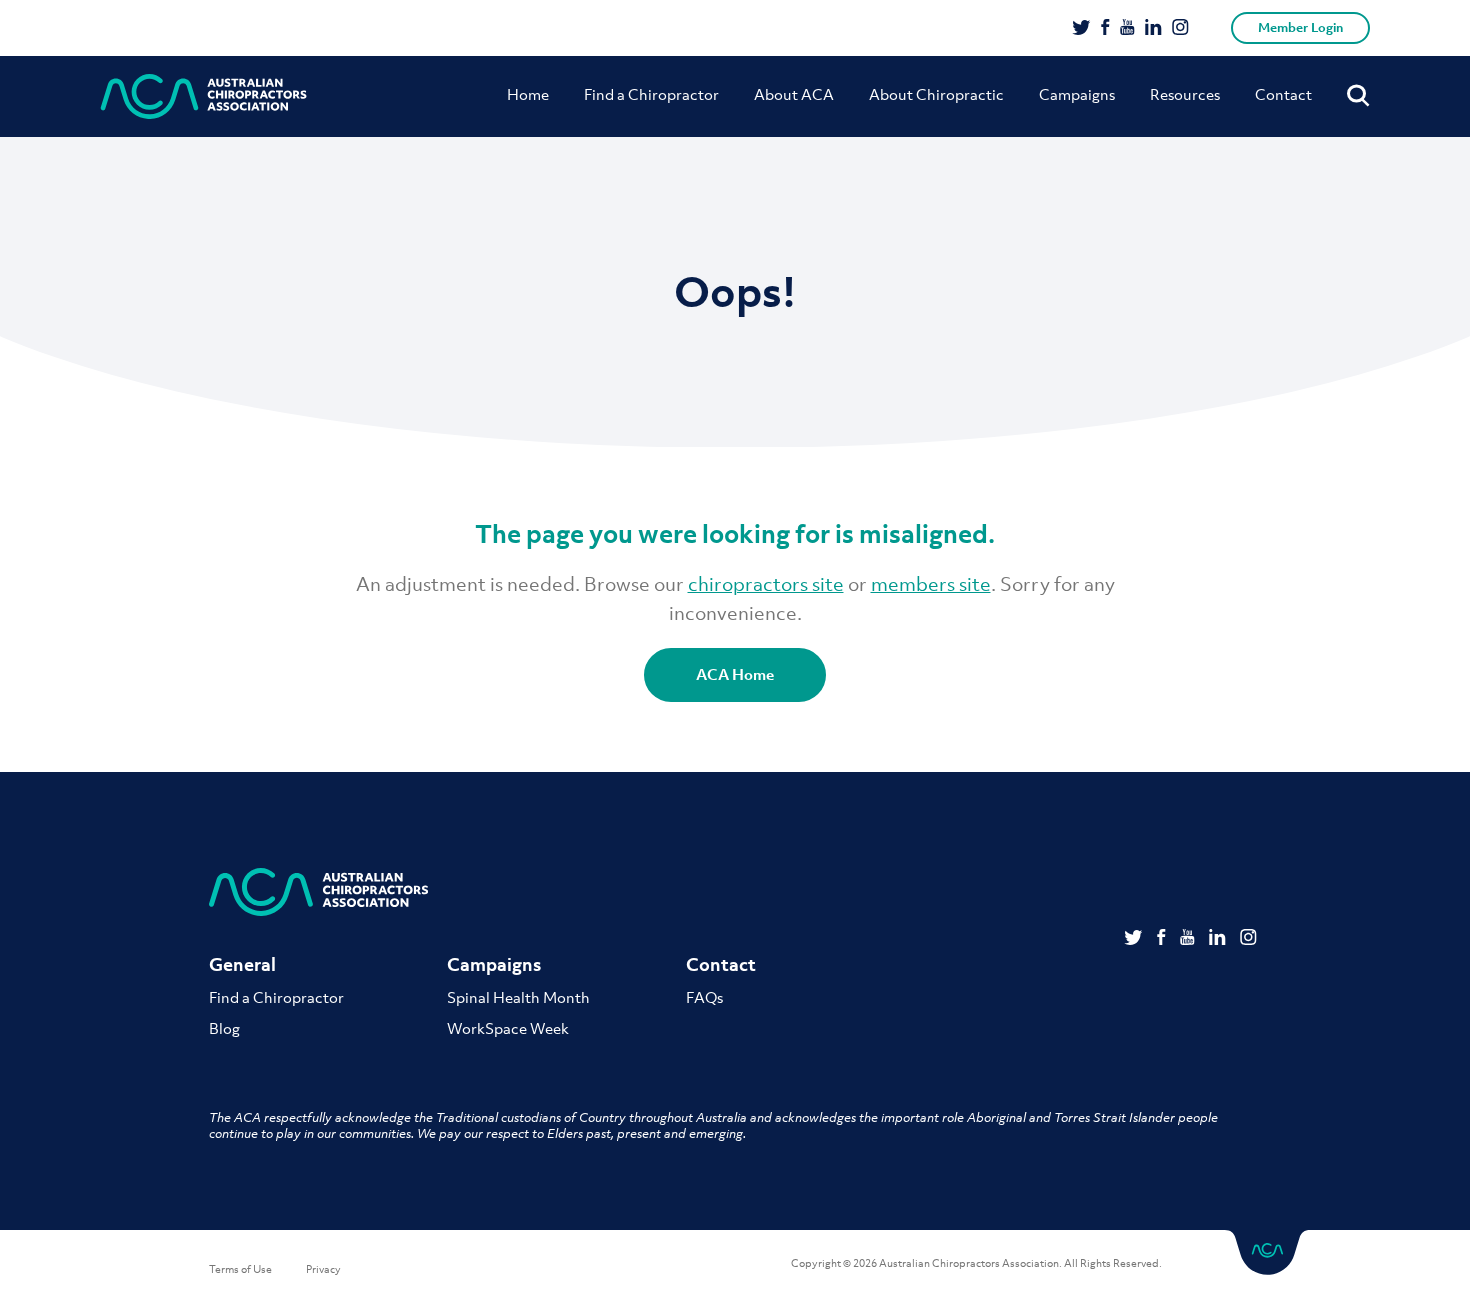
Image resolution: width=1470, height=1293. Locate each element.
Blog (224, 1028)
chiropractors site (766, 584)
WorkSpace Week (508, 1028)
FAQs (704, 997)
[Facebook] (1105, 29)
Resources (1185, 94)
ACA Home (735, 674)
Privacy (323, 1269)
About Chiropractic (936, 94)
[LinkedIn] (1153, 29)
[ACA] (204, 96)
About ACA (794, 94)
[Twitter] (1081, 29)
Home (528, 94)
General (242, 964)
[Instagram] (1180, 29)
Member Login (1300, 27)
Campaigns (1077, 94)
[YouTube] (1127, 29)
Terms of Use (240, 1269)
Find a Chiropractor (651, 94)
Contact (1283, 94)
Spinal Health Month (518, 997)
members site (931, 584)
